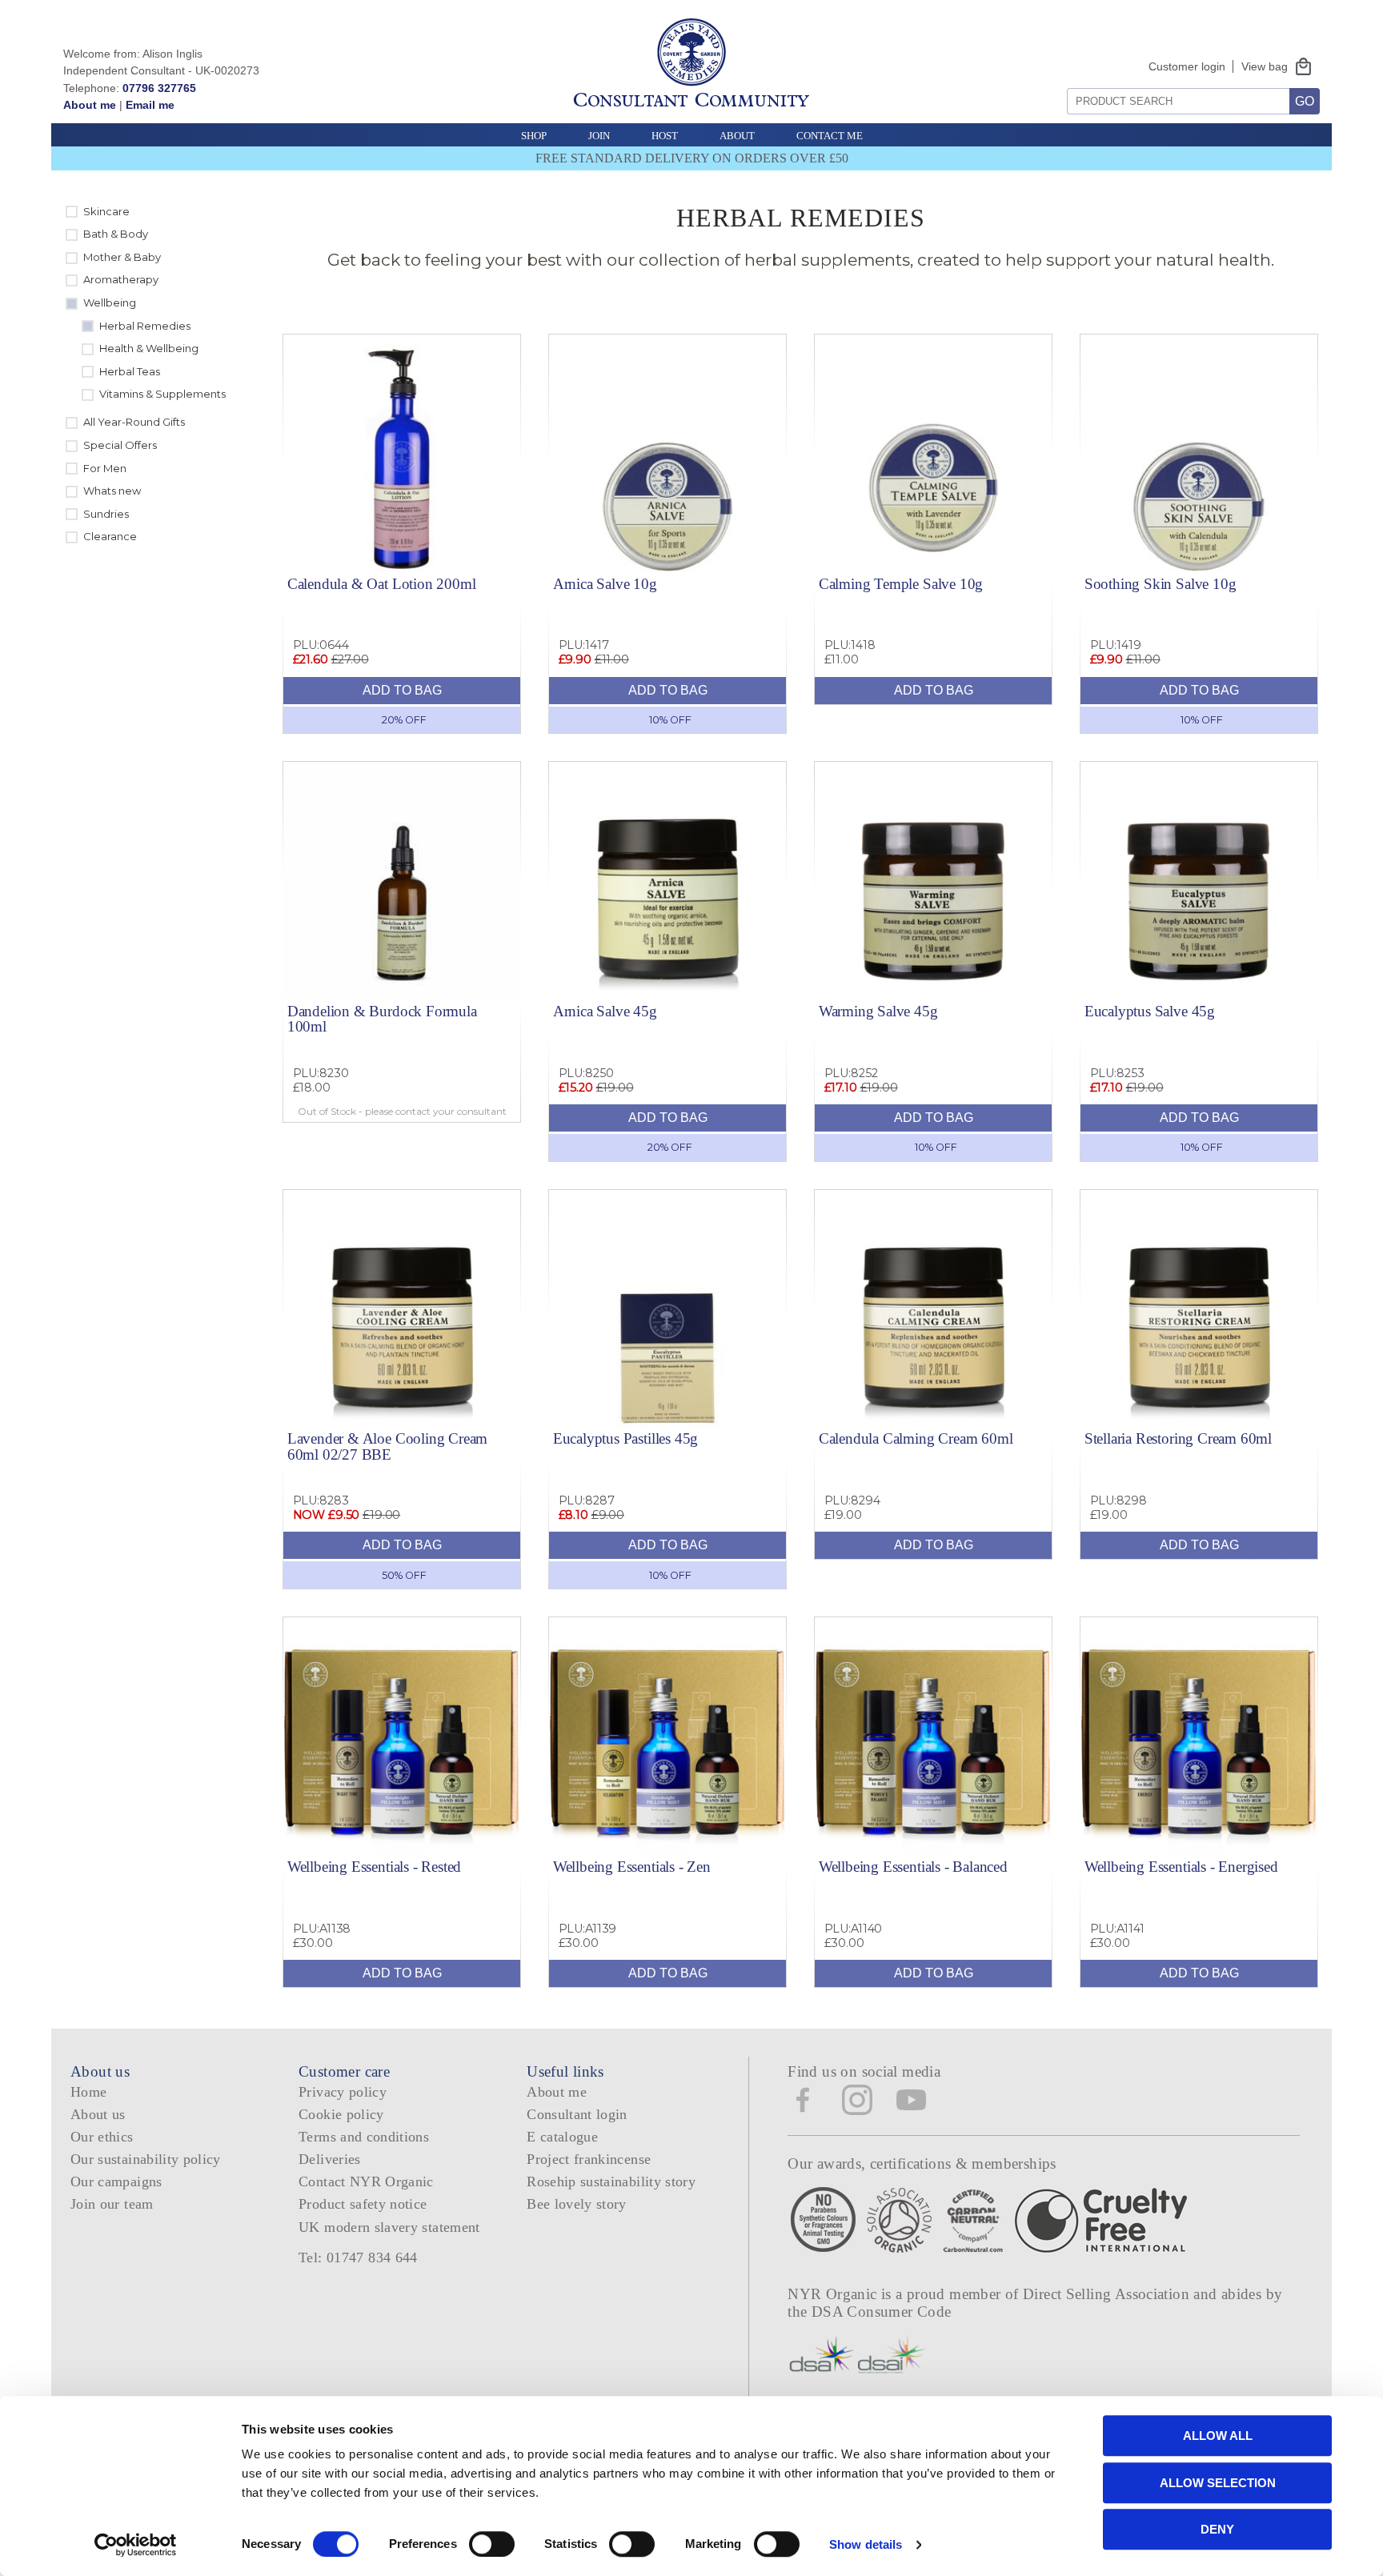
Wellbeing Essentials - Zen (632, 1867)
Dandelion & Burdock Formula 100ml (382, 1019)
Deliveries (330, 2159)
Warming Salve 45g (878, 1011)
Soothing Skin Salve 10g (1161, 584)
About (737, 136)
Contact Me (830, 136)
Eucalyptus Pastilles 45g (625, 1438)
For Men (105, 468)
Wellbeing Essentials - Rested (374, 1867)
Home (88, 2092)
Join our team (112, 2204)
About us (98, 2114)
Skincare (106, 211)
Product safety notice (363, 2204)
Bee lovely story (577, 2204)
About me (90, 105)
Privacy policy (343, 2092)
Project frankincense (589, 2159)
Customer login (1187, 66)
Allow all (1218, 2436)
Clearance (110, 536)
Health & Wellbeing (149, 348)
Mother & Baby (122, 257)
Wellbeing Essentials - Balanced (913, 1867)
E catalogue (562, 2137)
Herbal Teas (130, 371)
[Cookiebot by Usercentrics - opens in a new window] (136, 2545)
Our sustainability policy (146, 2159)
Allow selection (1218, 2483)
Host (665, 136)
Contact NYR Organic (366, 2181)
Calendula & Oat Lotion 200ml (382, 584)
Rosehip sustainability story (611, 2181)
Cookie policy (341, 2114)
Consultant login (577, 2114)
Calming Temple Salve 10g (901, 584)
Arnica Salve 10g (605, 584)
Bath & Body (116, 234)
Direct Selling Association (1108, 2294)
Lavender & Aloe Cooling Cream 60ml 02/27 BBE (387, 1446)
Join (599, 136)
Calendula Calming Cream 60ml (916, 1438)
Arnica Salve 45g (605, 1011)
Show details (866, 2544)
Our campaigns (116, 2181)
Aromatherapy (121, 279)
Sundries (106, 514)
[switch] (492, 2544)
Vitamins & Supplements (162, 394)
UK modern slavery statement (389, 2227)
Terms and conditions (364, 2137)
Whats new (112, 491)
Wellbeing (110, 302)
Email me (150, 105)
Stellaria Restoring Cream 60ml (1178, 1438)
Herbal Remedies (145, 326)
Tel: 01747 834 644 (358, 2258)
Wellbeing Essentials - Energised (1181, 1867)
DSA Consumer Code (882, 2312)
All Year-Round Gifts (134, 422)
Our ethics (102, 2137)
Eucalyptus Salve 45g (1150, 1011)
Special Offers (120, 445)
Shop (534, 136)
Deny (1217, 2529)
